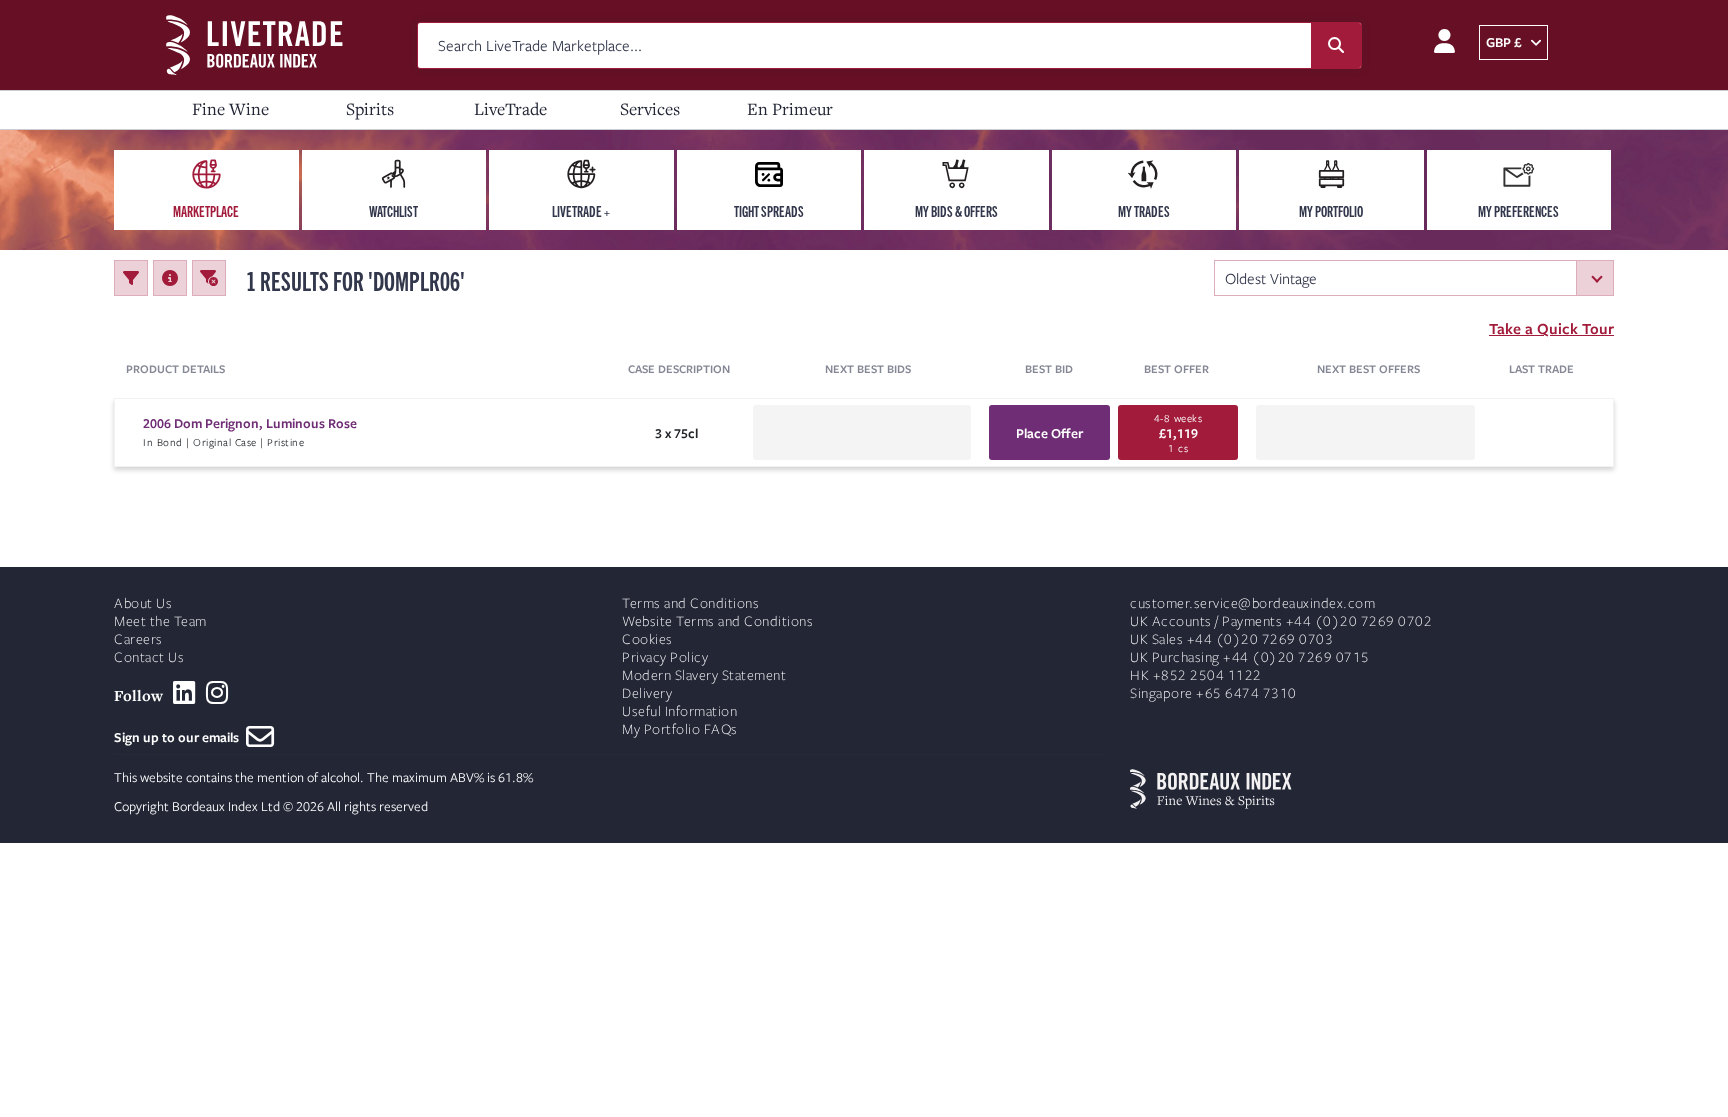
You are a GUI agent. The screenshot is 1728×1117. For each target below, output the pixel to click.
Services (650, 108)
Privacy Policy (665, 657)
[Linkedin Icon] (184, 693)
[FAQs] (170, 278)
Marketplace (206, 211)
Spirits (370, 108)
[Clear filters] (209, 278)
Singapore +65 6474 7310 (1213, 693)
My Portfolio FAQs (680, 729)
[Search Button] (1336, 45)
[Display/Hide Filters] (131, 278)
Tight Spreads (769, 211)
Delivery (647, 693)
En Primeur (790, 108)
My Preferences (1518, 211)
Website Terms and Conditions (717, 621)
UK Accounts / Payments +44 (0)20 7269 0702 (1281, 621)
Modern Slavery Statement (704, 675)
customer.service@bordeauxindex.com (1252, 603)
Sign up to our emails (180, 737)
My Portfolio (1331, 211)
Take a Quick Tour (1551, 328)
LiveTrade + (581, 211)
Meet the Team (160, 621)
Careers (138, 639)
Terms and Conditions (690, 603)
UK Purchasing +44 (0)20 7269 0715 (1250, 657)
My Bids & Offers (956, 211)
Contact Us (149, 657)
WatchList (393, 211)
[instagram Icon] (217, 693)
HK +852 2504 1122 (1196, 675)
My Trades (1144, 211)
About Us (143, 603)
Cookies (647, 639)
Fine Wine (230, 108)
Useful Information (679, 711)
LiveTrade (510, 108)
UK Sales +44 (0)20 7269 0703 (1231, 639)
